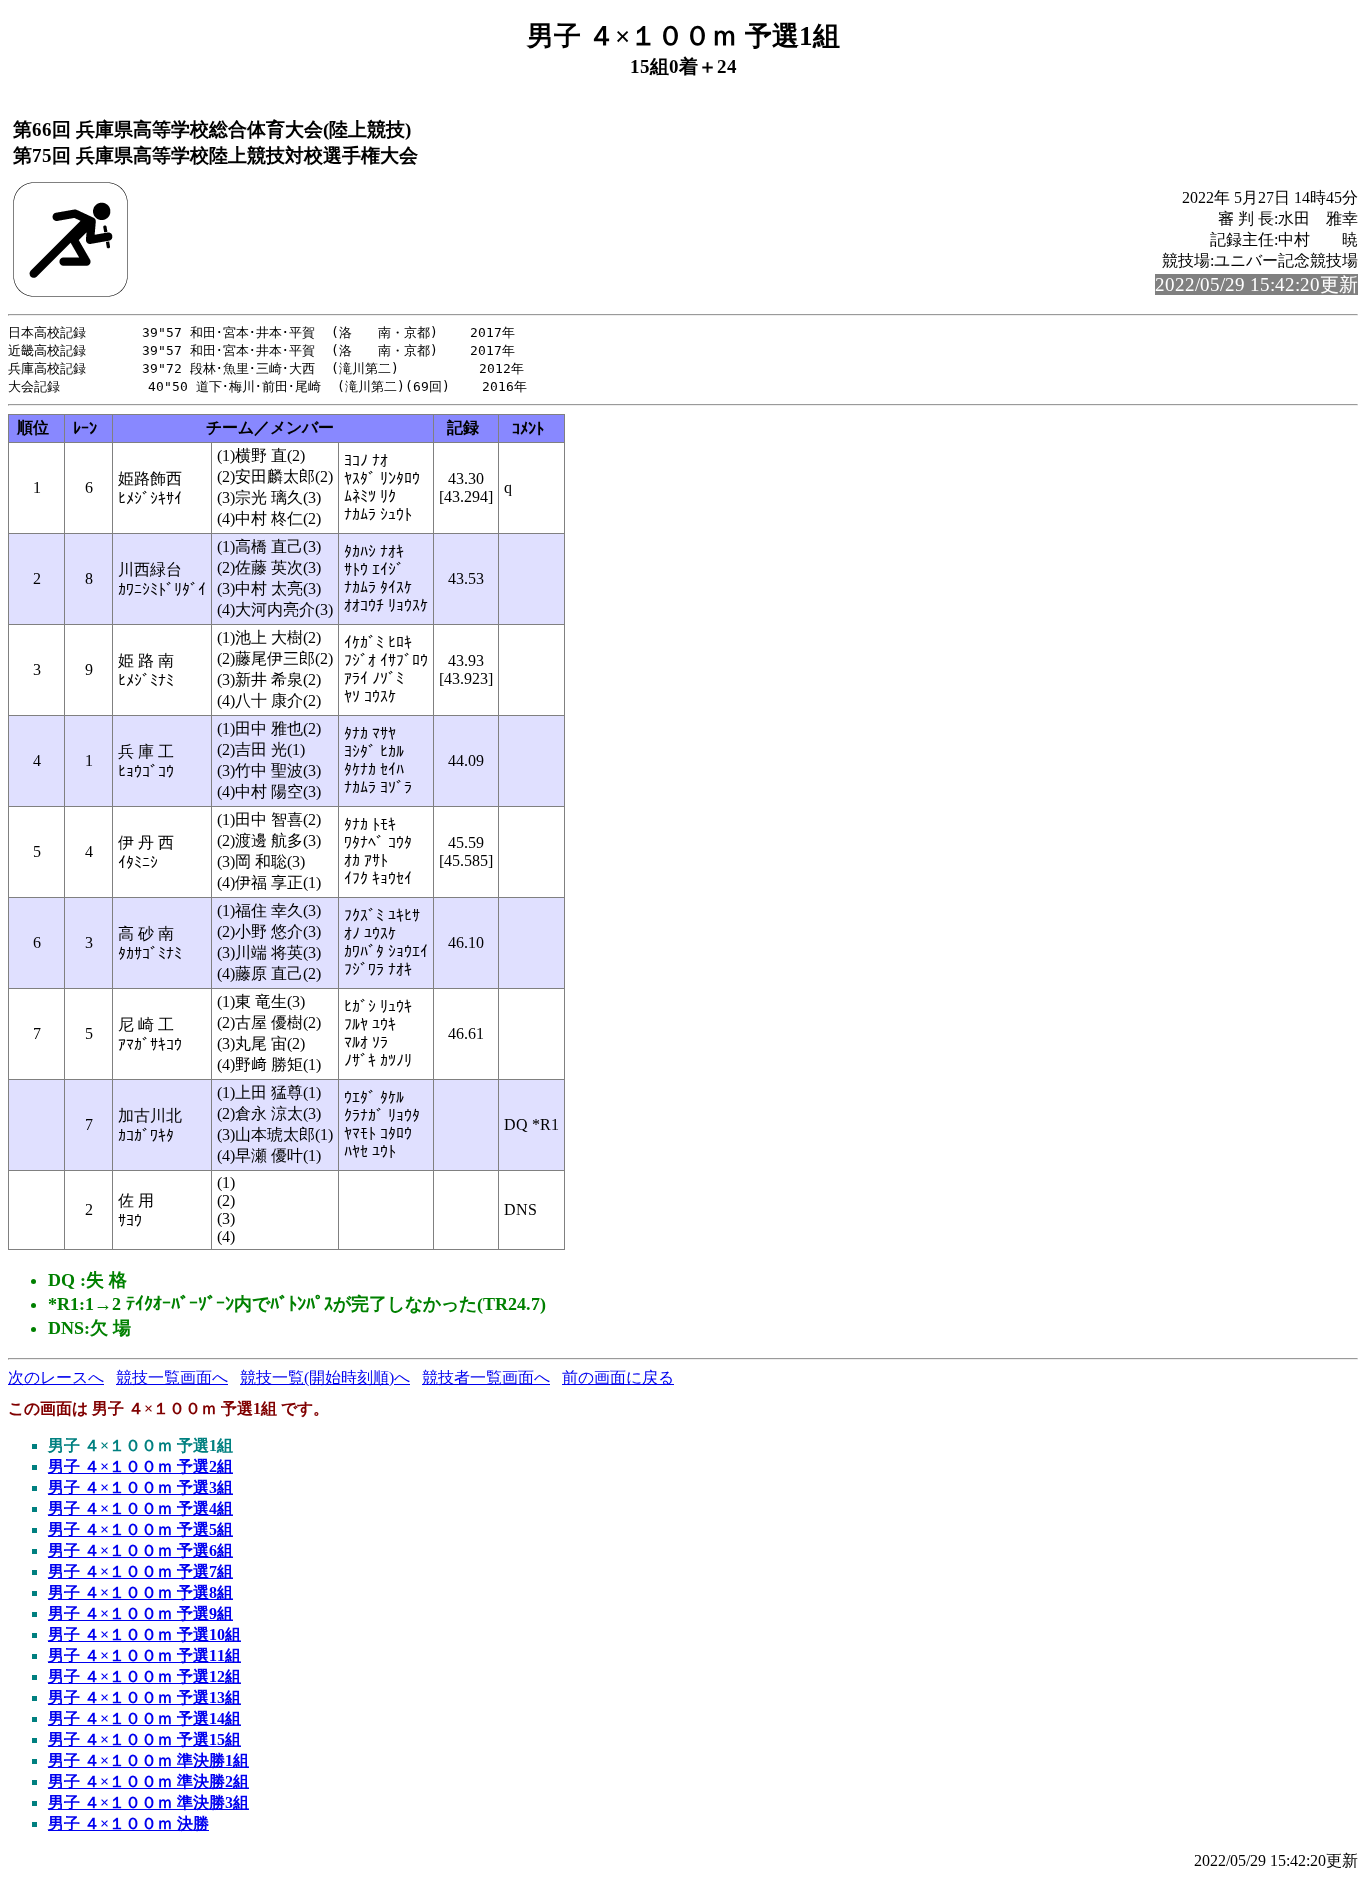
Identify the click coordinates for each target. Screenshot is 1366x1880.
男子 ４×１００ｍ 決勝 (128, 1823)
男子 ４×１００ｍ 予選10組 (144, 1634)
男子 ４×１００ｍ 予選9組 (140, 1613)
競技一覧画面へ (172, 1377)
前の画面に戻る (618, 1377)
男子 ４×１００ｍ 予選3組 (140, 1487)
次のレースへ (56, 1377)
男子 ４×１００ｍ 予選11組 (144, 1655)
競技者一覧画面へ (486, 1377)
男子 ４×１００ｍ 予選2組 (140, 1466)
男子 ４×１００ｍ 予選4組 (140, 1508)
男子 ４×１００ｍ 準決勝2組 (148, 1781)
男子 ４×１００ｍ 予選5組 (140, 1529)
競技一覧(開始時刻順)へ (325, 1377)
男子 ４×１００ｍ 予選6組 (140, 1550)
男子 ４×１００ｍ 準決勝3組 (148, 1802)
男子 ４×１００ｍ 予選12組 (144, 1676)
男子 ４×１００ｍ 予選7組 (140, 1571)
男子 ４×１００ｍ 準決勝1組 (148, 1760)
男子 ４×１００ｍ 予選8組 (140, 1592)
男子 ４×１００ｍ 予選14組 (144, 1718)
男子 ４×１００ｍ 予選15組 (144, 1739)
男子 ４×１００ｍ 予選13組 (144, 1697)
